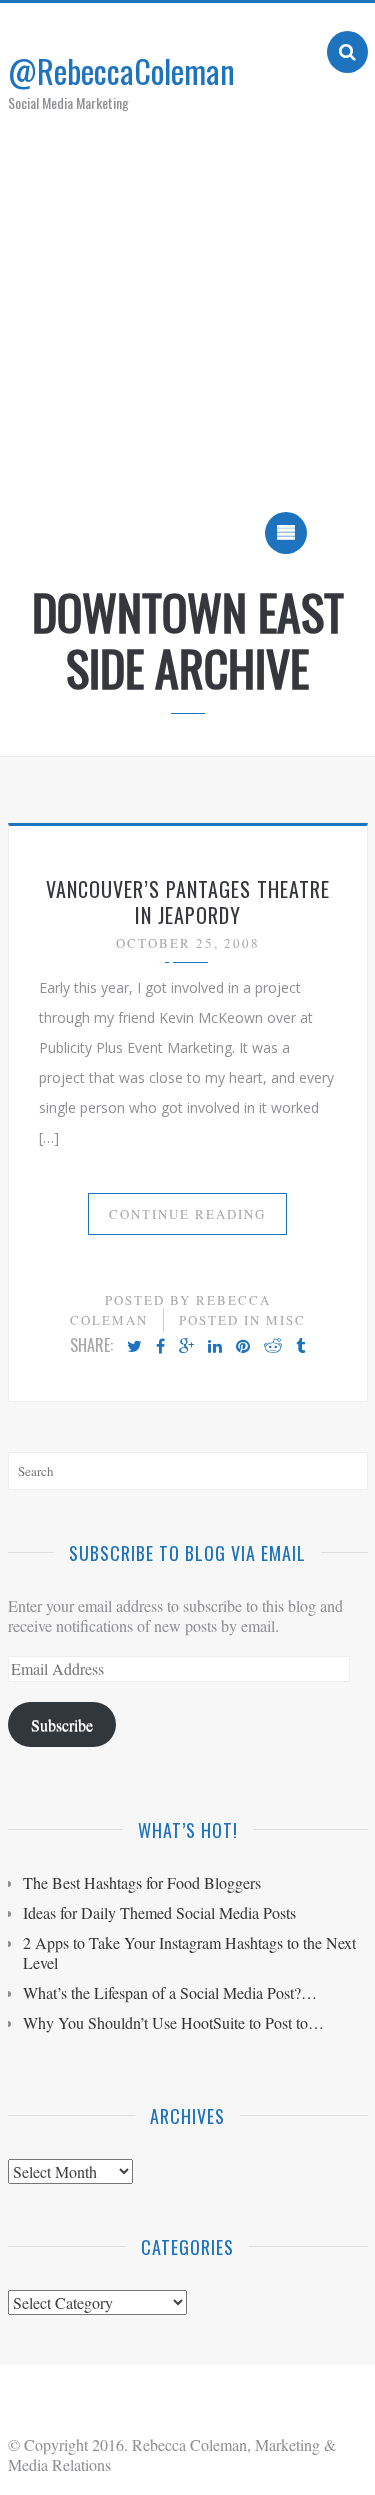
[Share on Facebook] (160, 1347)
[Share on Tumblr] (300, 1347)
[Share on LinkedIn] (215, 1347)
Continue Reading (187, 1214)
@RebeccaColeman (121, 70)
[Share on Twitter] (134, 1347)
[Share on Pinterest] (243, 1347)
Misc (286, 1320)
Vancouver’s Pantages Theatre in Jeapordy (188, 902)
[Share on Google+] (186, 1347)
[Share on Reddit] (273, 1347)
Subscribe (62, 1724)
